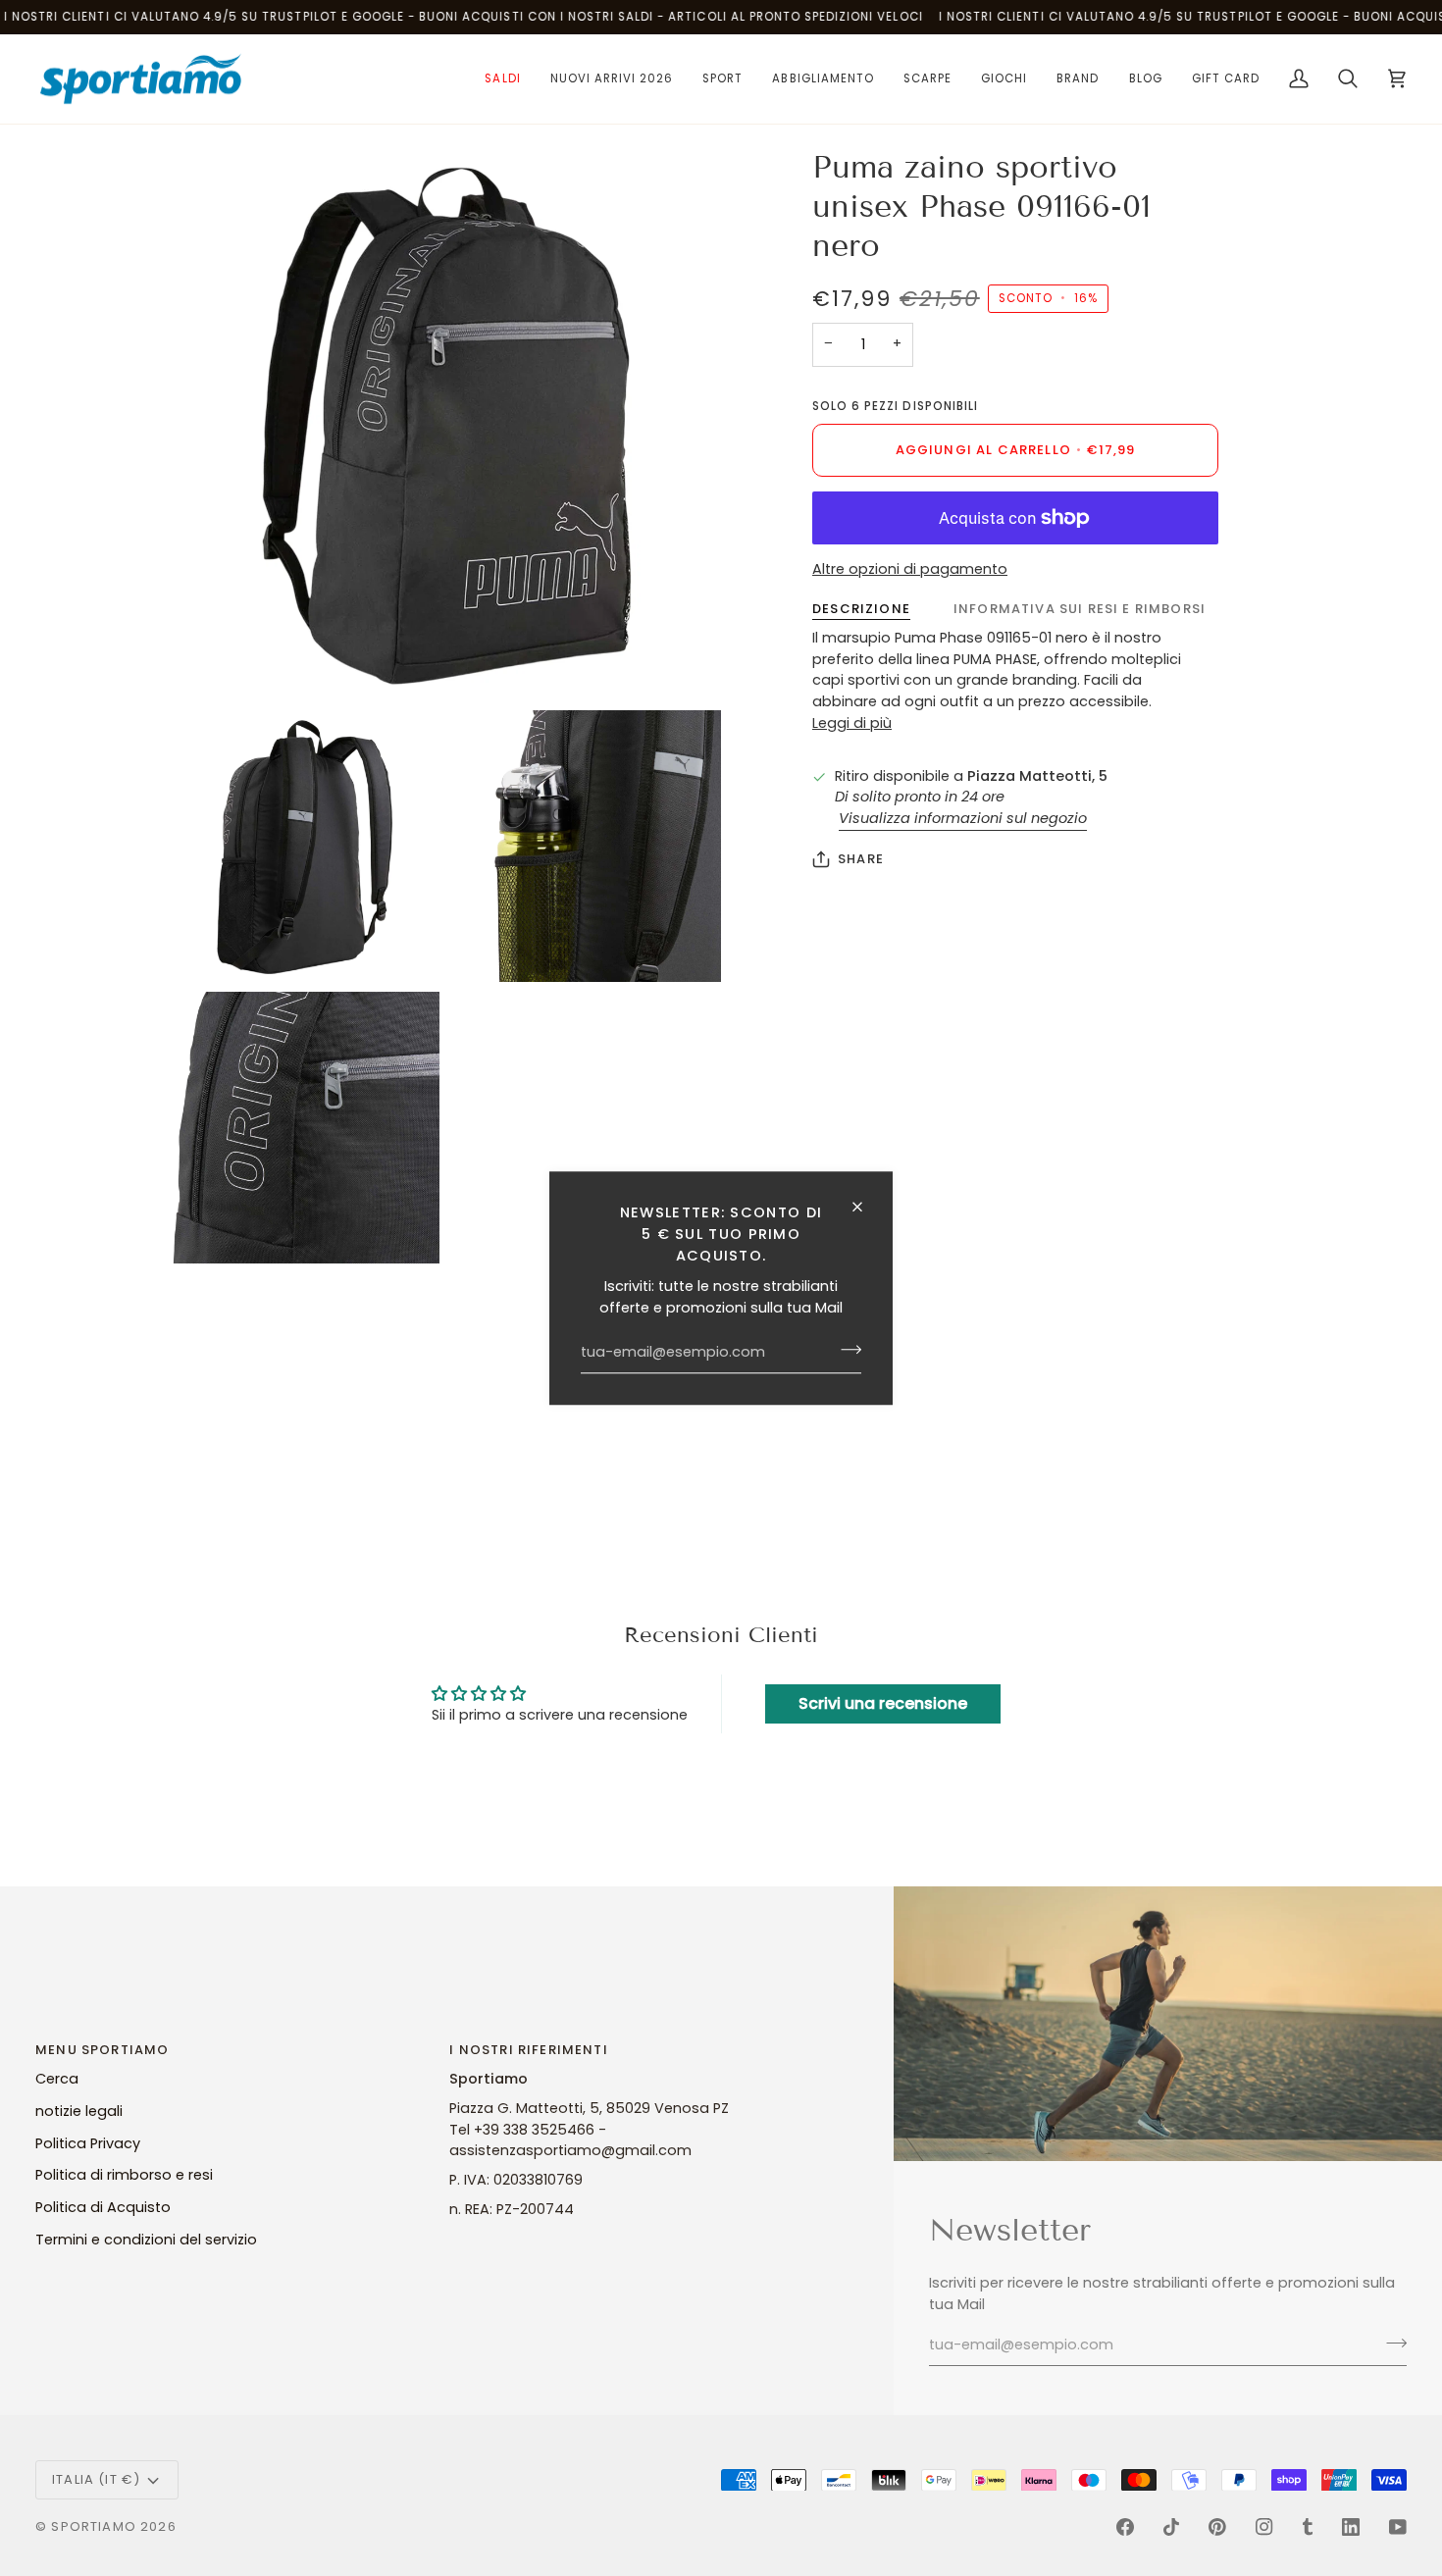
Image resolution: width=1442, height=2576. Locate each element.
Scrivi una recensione (883, 1703)
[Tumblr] (1308, 2527)
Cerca (57, 2079)
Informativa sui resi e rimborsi (1080, 609)
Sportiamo (94, 2526)
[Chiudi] (866, 1207)
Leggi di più (852, 723)
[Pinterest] (1217, 2527)
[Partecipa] (845, 1350)
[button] (502, 79)
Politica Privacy (88, 2143)
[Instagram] (1264, 2527)
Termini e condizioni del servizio (146, 2240)
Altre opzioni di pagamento (910, 569)
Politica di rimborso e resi (124, 2175)
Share (861, 859)
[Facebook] (1125, 2527)
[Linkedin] (1351, 2527)
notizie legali (79, 2111)
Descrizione (861, 609)
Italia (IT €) (96, 2479)
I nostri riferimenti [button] (528, 2050)
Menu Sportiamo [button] (102, 2050)
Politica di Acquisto (103, 2207)
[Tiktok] (1171, 2527)
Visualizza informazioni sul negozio (963, 818)
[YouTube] (1398, 2527)
